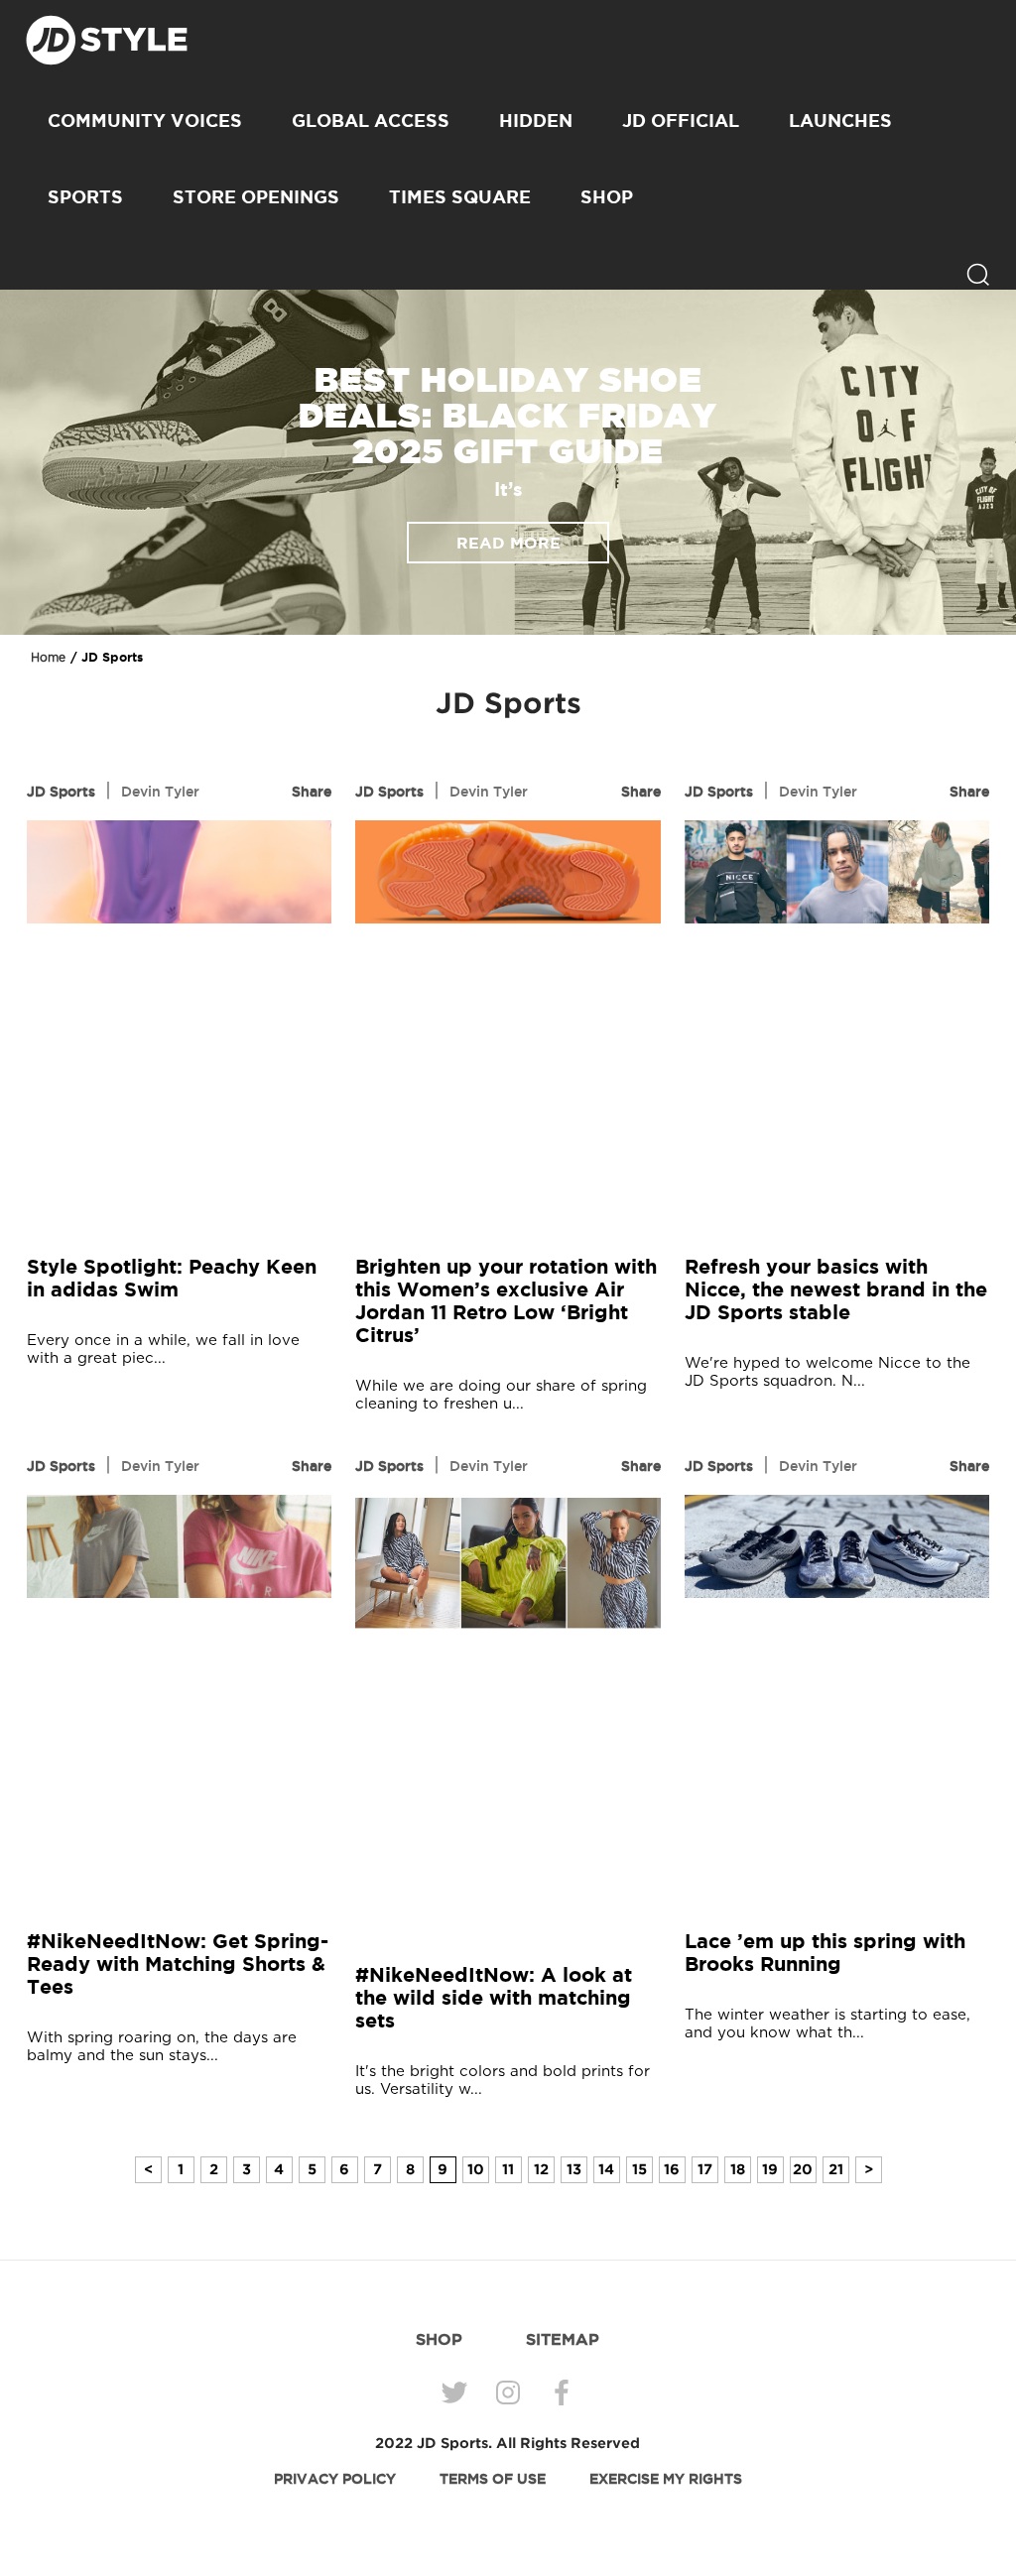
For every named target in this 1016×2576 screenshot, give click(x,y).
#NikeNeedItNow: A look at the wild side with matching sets (494, 1997)
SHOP (607, 196)
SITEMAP (563, 2339)
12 (541, 2169)
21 (836, 2169)
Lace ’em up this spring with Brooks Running (825, 1952)
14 (606, 2169)
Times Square (460, 196)
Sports (85, 196)
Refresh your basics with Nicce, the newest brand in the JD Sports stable (836, 1289)
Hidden (536, 120)
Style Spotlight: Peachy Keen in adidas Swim (172, 1278)
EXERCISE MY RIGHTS (666, 2479)
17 (705, 2169)
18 (738, 2169)
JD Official (681, 120)
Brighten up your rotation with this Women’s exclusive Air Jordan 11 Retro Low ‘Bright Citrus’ (506, 1300)
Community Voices (145, 120)
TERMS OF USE (493, 2479)
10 (476, 2169)
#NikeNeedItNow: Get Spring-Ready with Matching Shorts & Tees (178, 1963)
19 (770, 2169)
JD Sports (61, 792)
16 (672, 2169)
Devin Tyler (160, 792)
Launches (840, 120)
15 (639, 2169)
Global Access (371, 120)
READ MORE (508, 543)
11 (508, 2169)
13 (574, 2169)
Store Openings (256, 196)
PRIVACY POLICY (335, 2479)
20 (803, 2169)
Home (48, 658)
